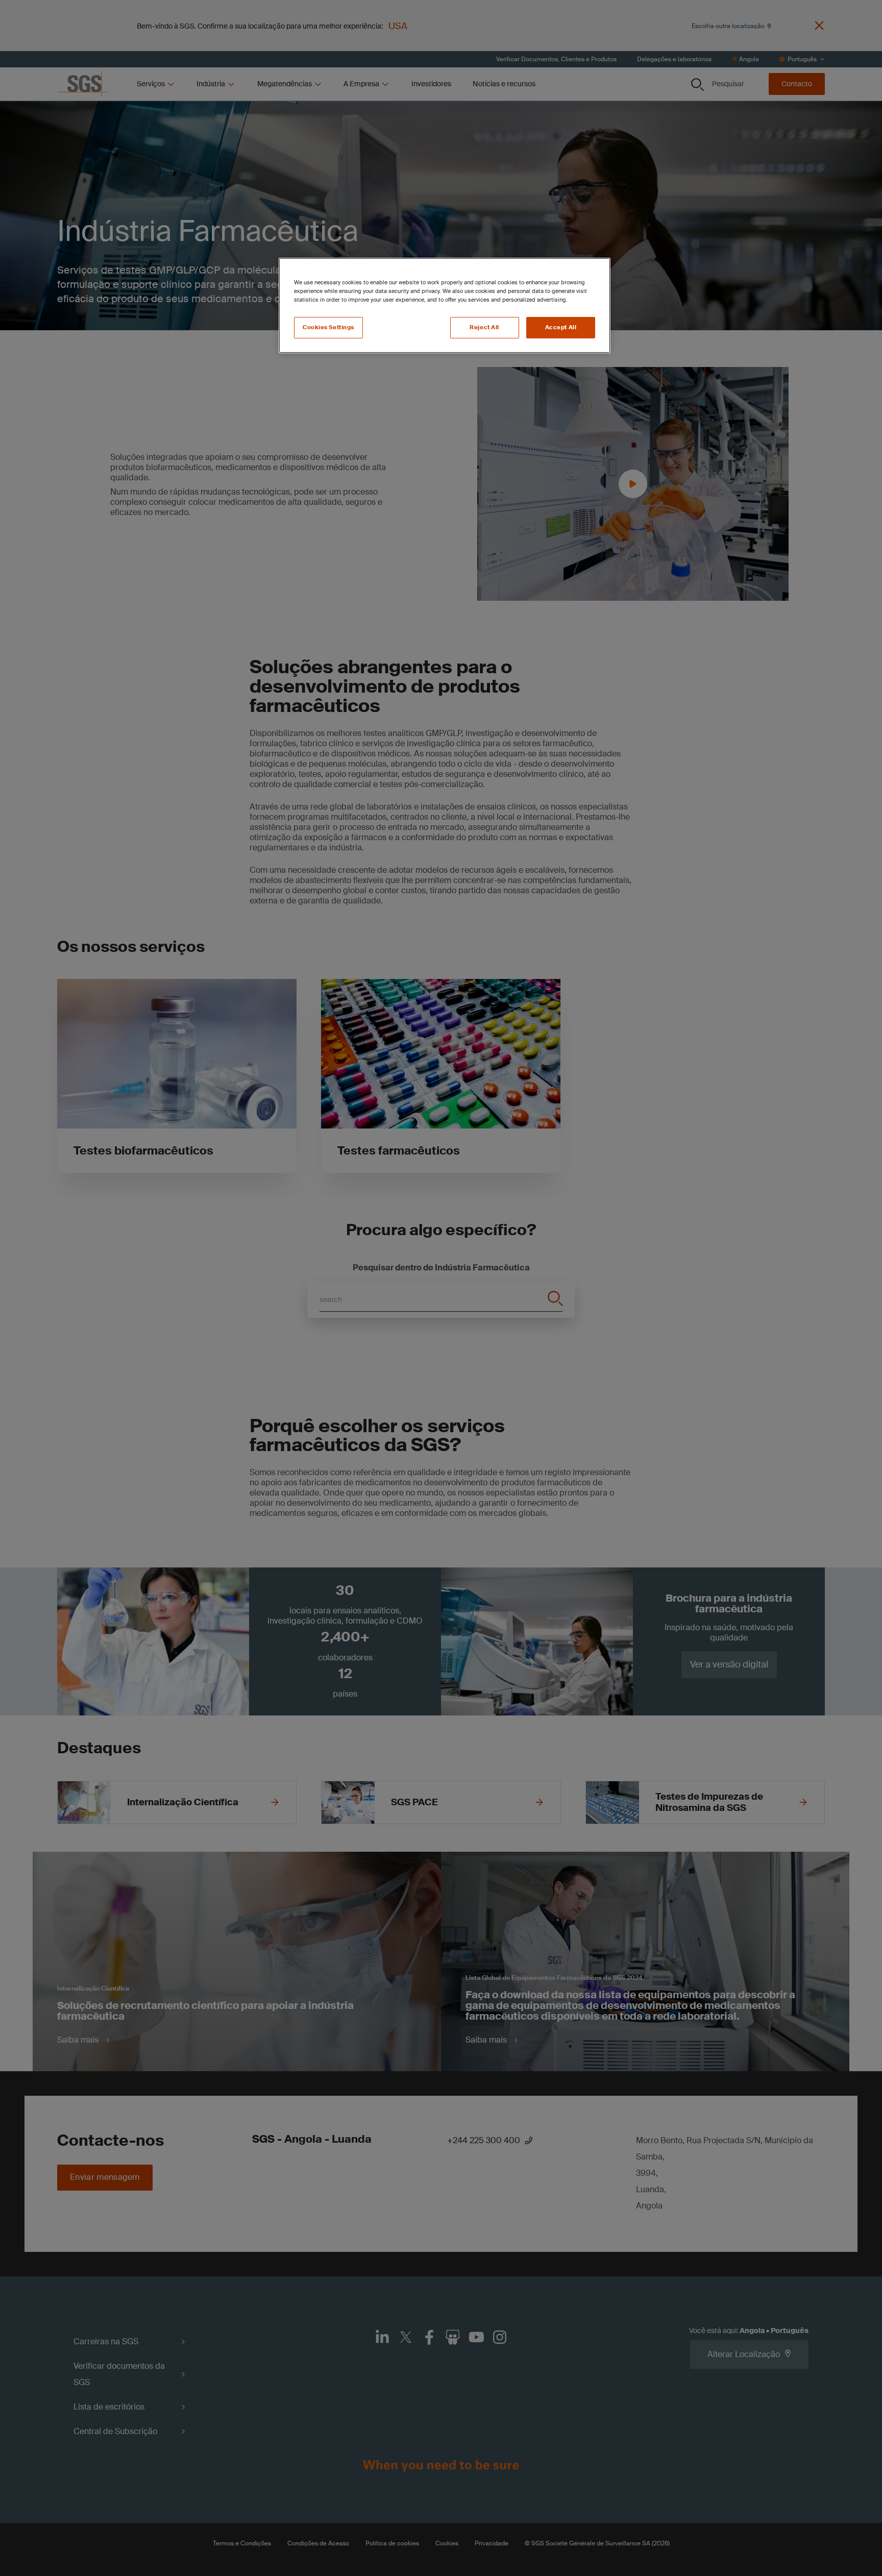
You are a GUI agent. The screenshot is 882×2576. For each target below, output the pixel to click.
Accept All (561, 327)
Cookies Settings (328, 327)
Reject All (484, 327)
